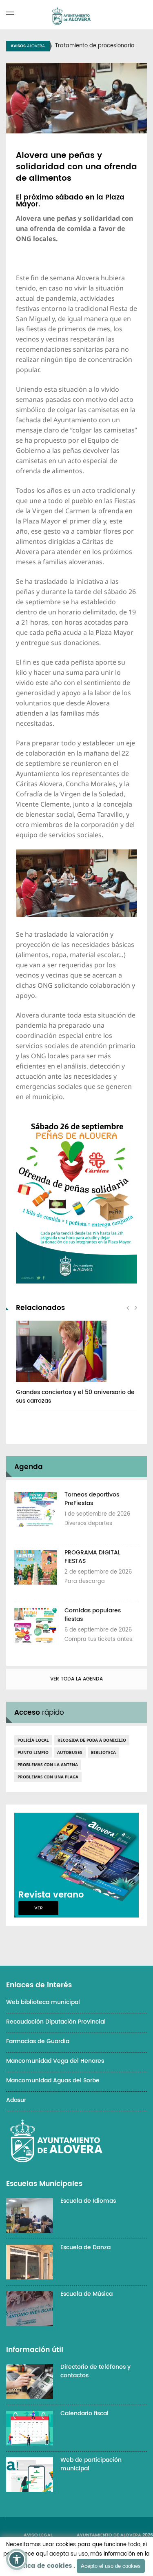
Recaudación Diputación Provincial (56, 2022)
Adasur (16, 2100)
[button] (17, 2559)
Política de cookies (41, 2566)
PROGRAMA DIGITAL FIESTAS (92, 1557)
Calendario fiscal (84, 2413)
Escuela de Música (86, 2294)
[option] (76, 1367)
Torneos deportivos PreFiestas (92, 1499)
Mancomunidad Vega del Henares (55, 2061)
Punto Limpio (33, 1752)
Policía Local (33, 1740)
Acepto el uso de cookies (111, 2566)
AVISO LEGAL (38, 2535)
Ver (39, 1908)
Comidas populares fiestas (93, 1615)
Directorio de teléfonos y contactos (95, 2371)
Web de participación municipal (91, 2464)
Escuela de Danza (85, 2247)
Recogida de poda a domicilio (92, 1740)
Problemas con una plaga (48, 1777)
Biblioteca (103, 1752)
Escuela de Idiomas (88, 2201)
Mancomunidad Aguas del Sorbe (53, 2081)
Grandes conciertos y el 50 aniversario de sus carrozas (75, 1397)
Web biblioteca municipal (43, 2002)
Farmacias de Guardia (38, 2041)
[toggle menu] (10, 13)
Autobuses (70, 1752)
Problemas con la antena (48, 1765)
